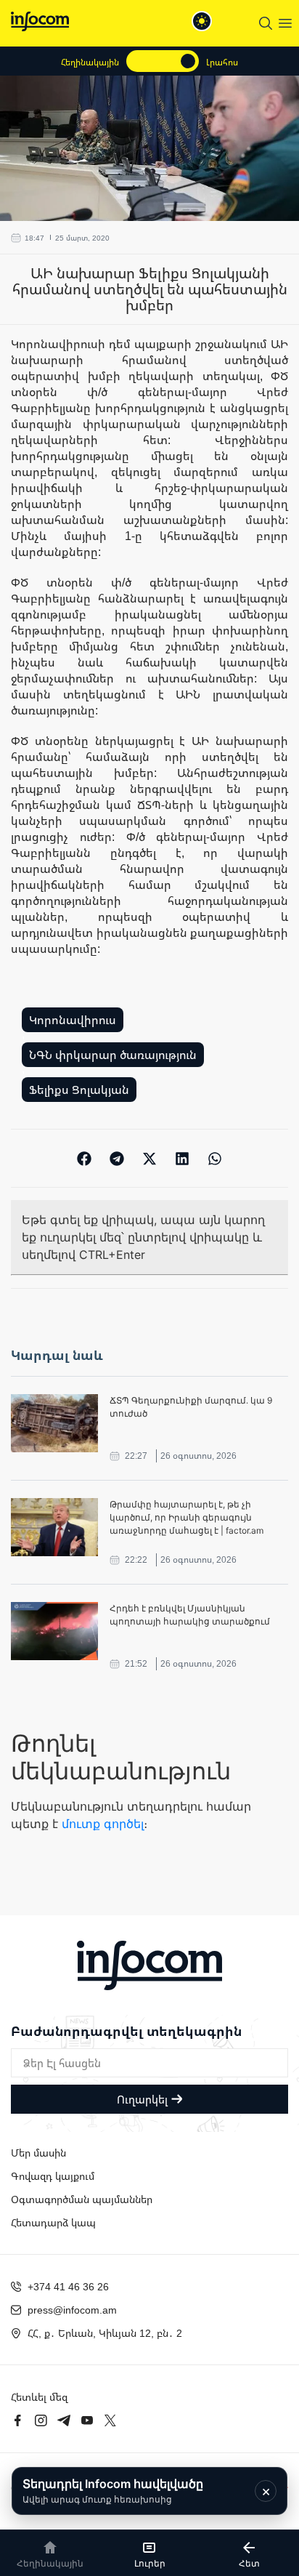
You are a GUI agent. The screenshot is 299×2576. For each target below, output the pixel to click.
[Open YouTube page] (87, 2420)
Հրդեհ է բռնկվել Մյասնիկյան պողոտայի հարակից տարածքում (190, 1615)
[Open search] (266, 23)
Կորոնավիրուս (73, 1020)
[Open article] (54, 1423)
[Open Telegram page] (64, 2420)
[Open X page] (110, 2420)
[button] (85, 1158)
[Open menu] (285, 23)
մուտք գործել (103, 1824)
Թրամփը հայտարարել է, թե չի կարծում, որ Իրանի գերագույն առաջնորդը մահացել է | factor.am (187, 1517)
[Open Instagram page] (41, 2420)
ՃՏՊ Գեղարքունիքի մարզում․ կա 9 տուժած (191, 1407)
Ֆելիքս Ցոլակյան (79, 1090)
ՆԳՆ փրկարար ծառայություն (113, 1055)
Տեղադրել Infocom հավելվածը (113, 2491)
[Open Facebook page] (17, 2420)
